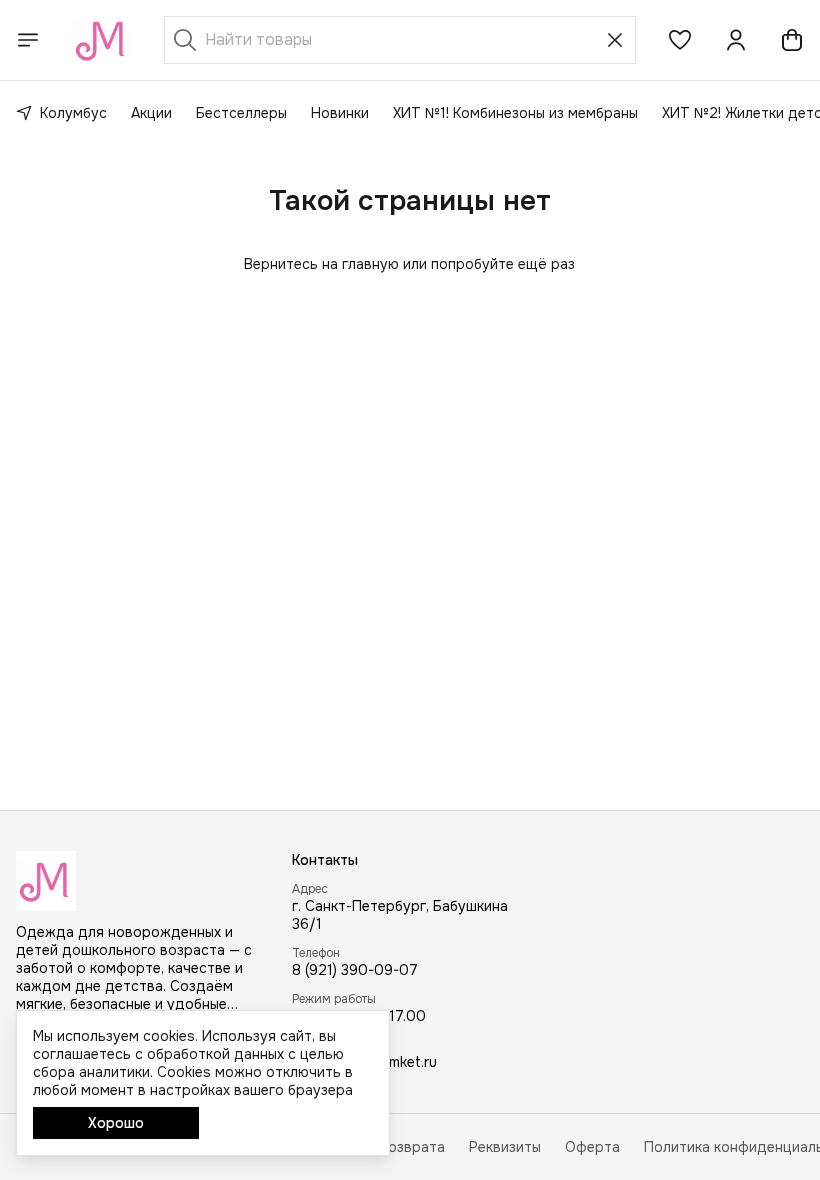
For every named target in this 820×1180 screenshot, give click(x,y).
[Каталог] (28, 40)
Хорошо (116, 1123)
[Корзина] (792, 40)
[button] (680, 40)
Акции (151, 113)
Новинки (340, 113)
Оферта (592, 1147)
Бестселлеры (241, 113)
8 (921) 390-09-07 (355, 970)
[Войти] (736, 40)
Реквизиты (505, 1147)
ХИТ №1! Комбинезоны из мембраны (515, 113)
